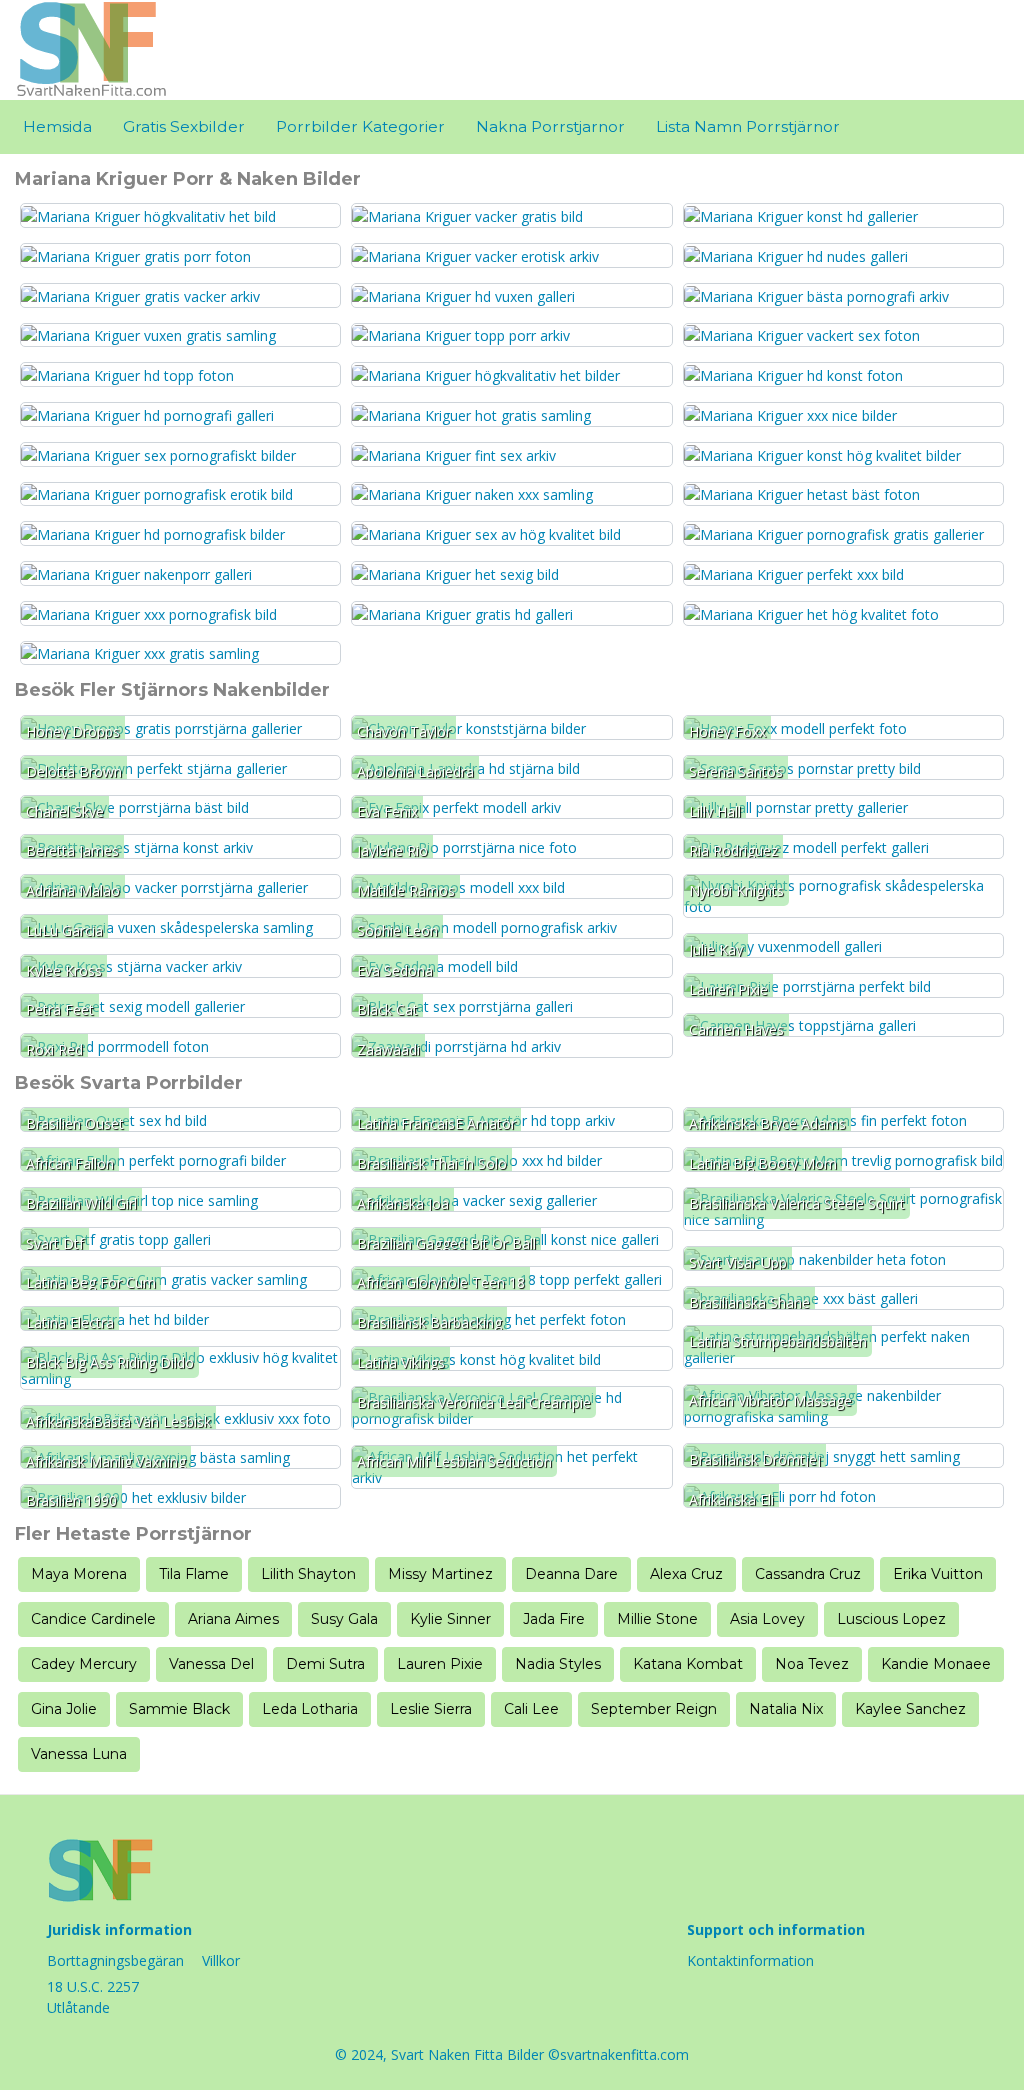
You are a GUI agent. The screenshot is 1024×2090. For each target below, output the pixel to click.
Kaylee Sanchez (910, 1709)
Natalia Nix (786, 1709)
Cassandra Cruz (808, 1574)
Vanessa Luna (79, 1754)
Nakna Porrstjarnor (550, 126)
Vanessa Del (211, 1664)
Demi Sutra (325, 1664)
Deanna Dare (571, 1574)
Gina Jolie (64, 1709)
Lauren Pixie (440, 1664)
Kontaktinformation (750, 1960)
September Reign (654, 1709)
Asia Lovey (767, 1619)
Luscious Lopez (891, 1619)
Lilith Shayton (308, 1574)
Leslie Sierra (431, 1709)
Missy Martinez (440, 1574)
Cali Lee (531, 1709)
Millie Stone (657, 1619)
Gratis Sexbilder (184, 126)
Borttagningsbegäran (115, 1960)
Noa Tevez (812, 1664)
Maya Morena (79, 1574)
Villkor (221, 1960)
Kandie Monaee (936, 1664)
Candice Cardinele (93, 1619)
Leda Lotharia (310, 1709)
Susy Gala (344, 1619)
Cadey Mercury (84, 1664)
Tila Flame (194, 1574)
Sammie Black (179, 1709)
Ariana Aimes (233, 1619)
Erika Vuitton (938, 1574)
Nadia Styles (558, 1664)
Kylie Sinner (450, 1619)
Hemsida (57, 126)
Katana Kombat (688, 1664)
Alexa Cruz (686, 1574)
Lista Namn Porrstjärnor (748, 126)
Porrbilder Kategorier (360, 126)
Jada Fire (554, 1619)
